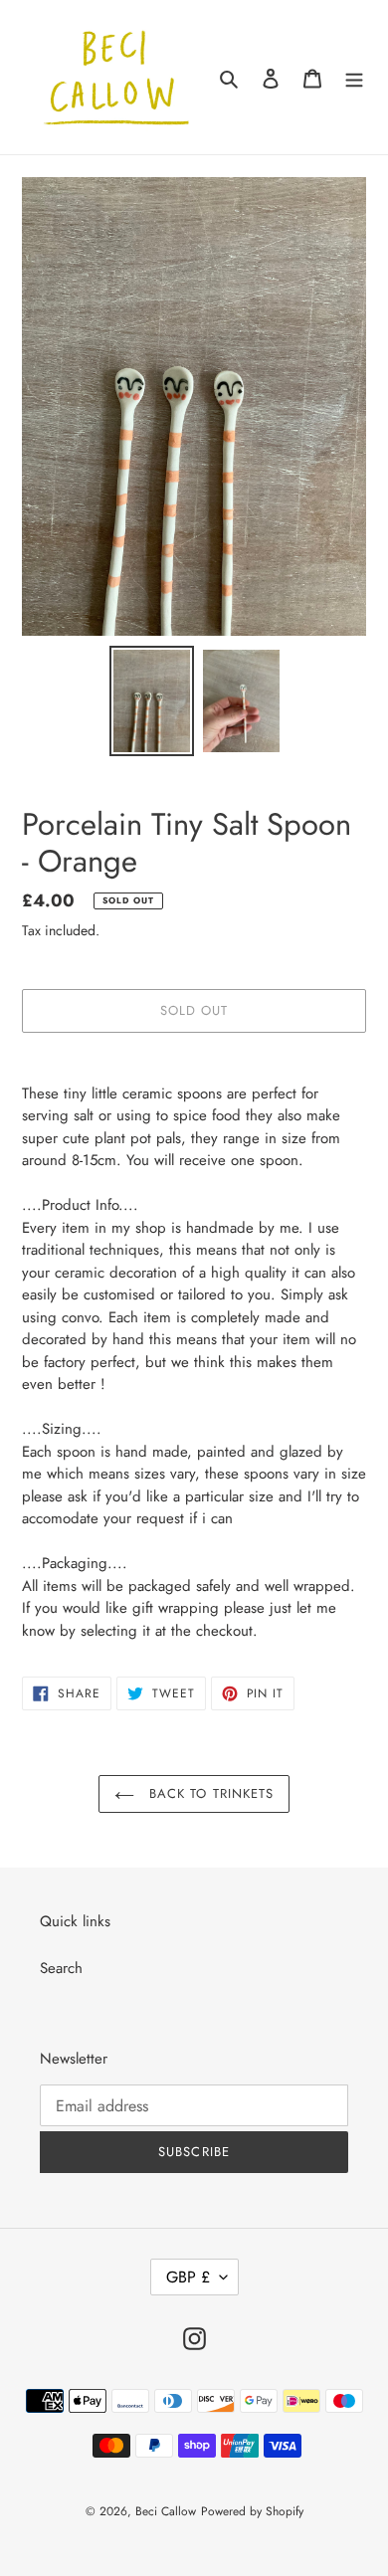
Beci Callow (166, 2511)
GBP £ (188, 2277)
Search (61, 1968)
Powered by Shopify (252, 2511)
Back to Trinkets (209, 1793)
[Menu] (354, 77)
